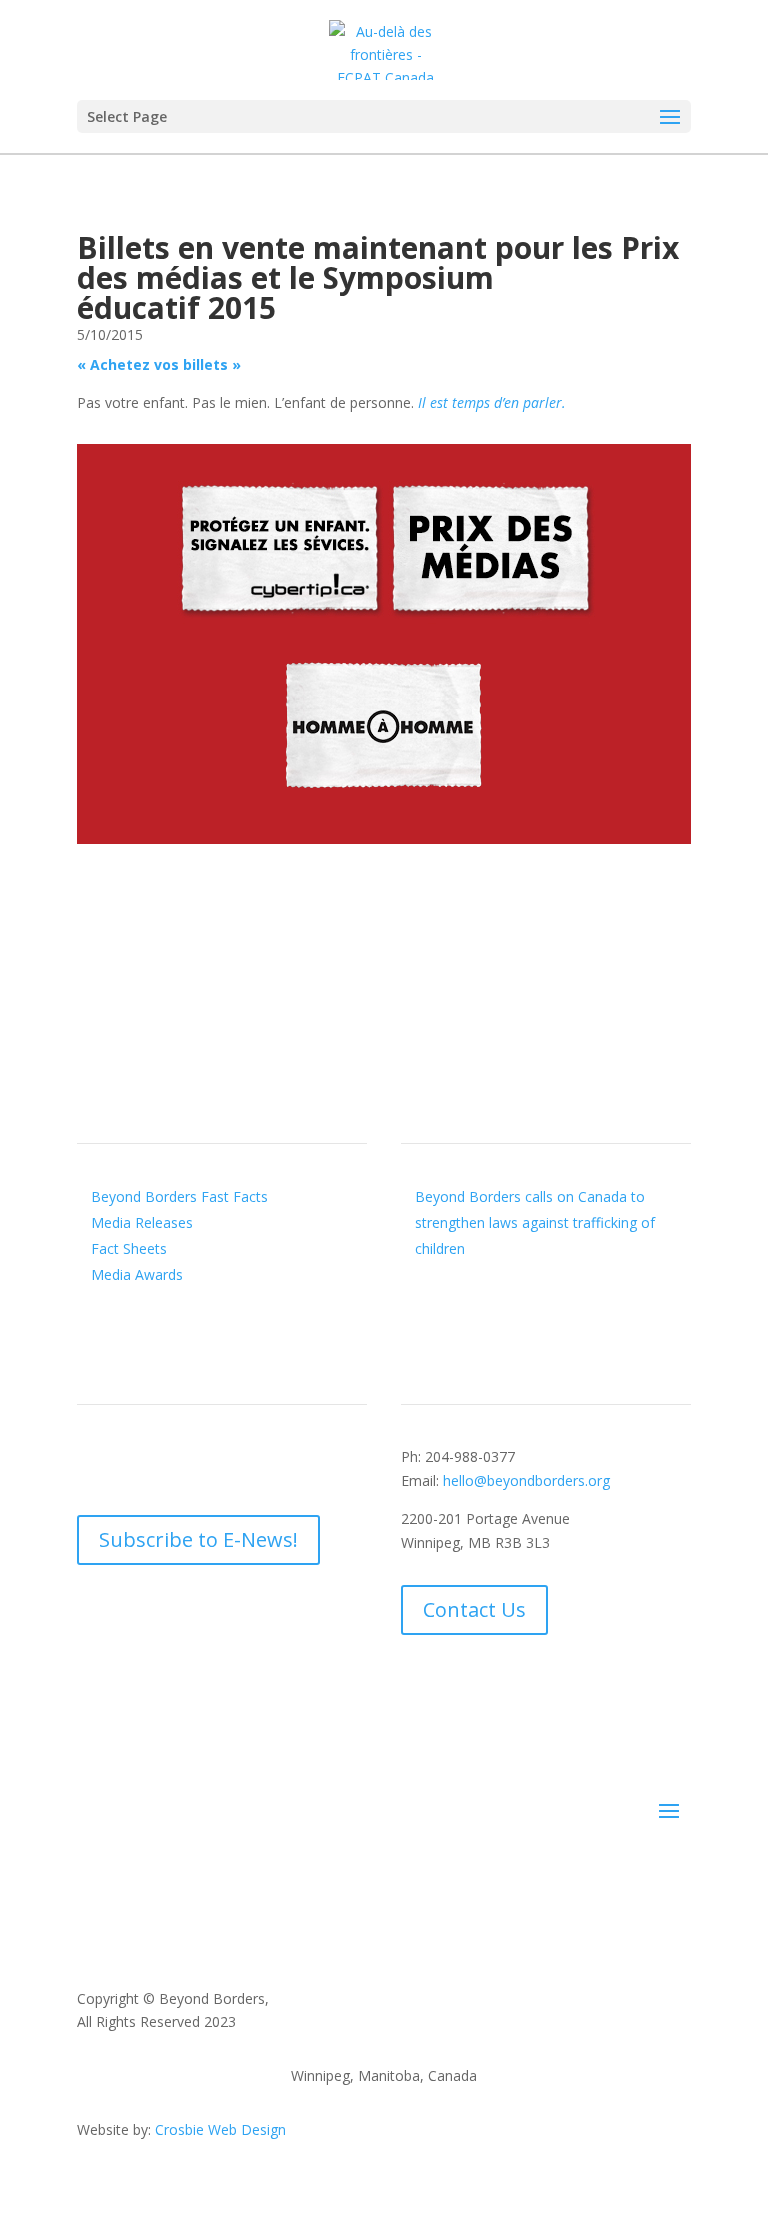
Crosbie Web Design (220, 2129)
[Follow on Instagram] (253, 1461)
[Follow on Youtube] (173, 1461)
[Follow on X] (133, 1461)
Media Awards (137, 1274)
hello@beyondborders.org (526, 1480)
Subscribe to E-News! (198, 1539)
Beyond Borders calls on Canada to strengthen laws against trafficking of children (535, 1222)
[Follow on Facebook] (93, 1461)
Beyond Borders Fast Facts (179, 1196)
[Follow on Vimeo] (213, 1461)
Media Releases (142, 1222)
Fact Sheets (129, 1248)
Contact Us (474, 1609)
